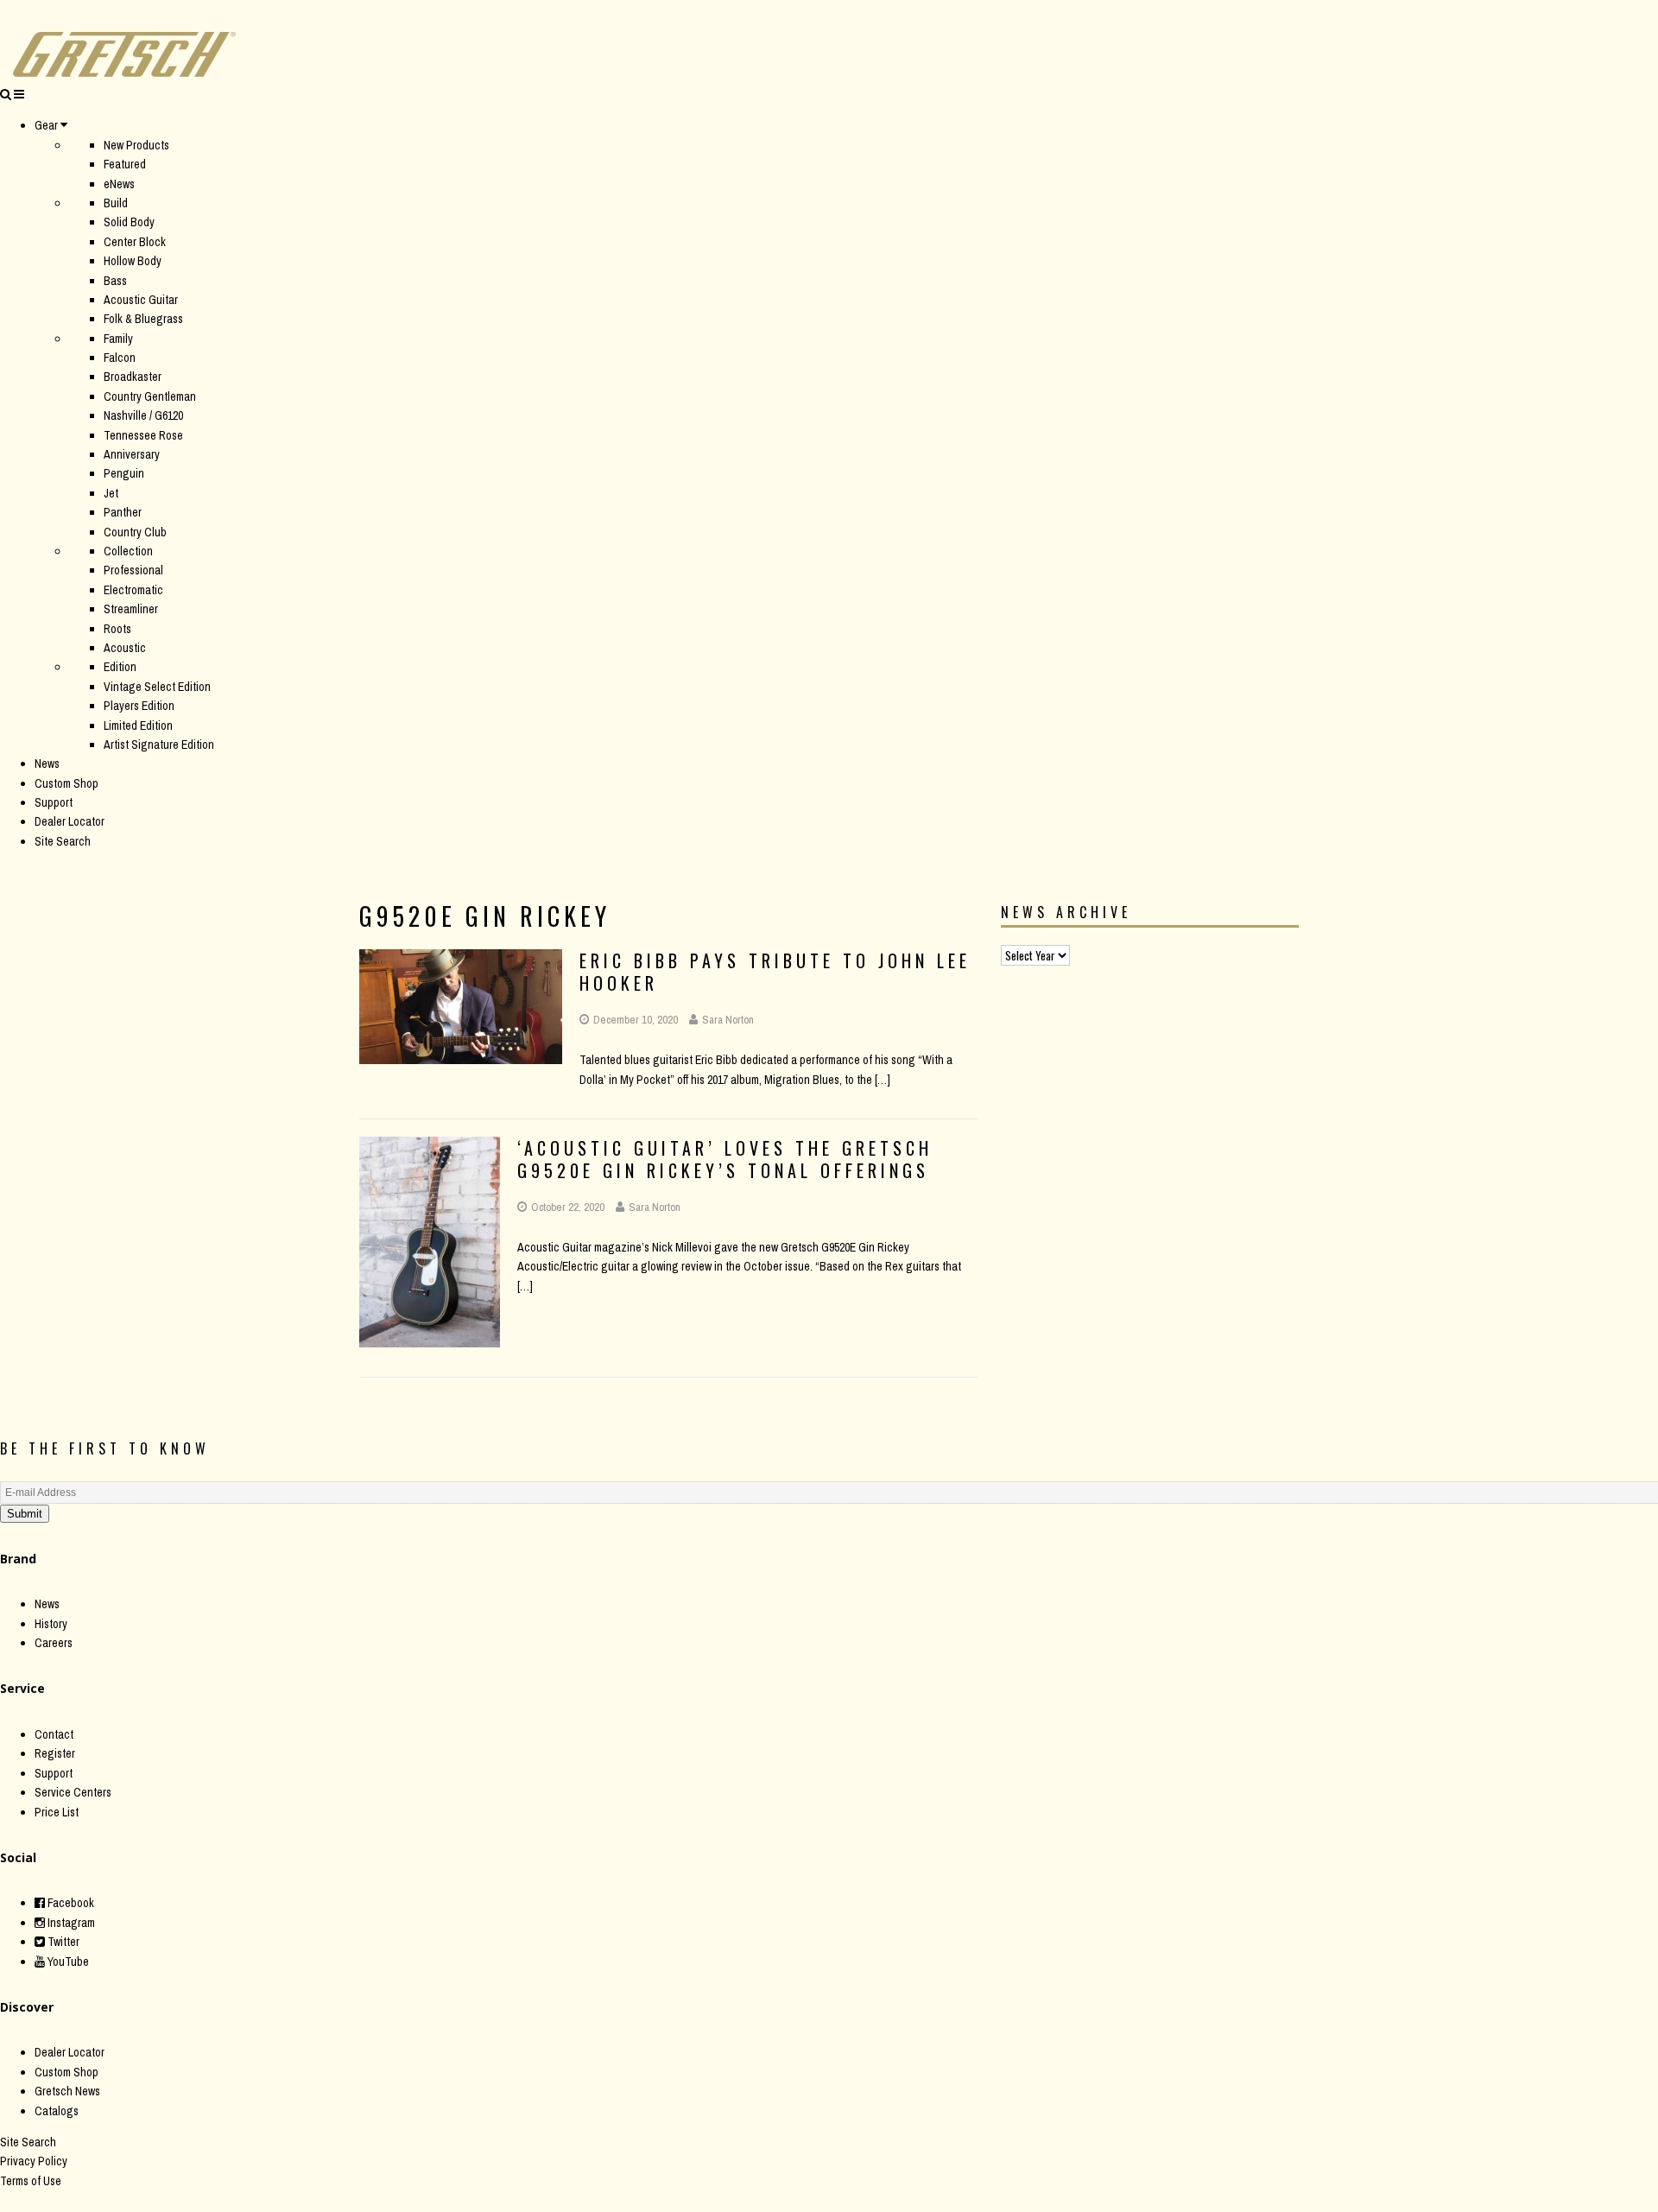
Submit (25, 1514)
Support (54, 802)
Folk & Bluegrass (143, 319)
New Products (136, 145)
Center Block (135, 242)
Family (118, 339)
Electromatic (133, 590)
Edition (120, 667)
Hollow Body (133, 261)
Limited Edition (138, 726)
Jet (111, 493)
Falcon (120, 358)
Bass (115, 281)
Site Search (63, 841)
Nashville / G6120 (143, 415)
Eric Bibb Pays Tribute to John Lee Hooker (775, 972)
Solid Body (129, 222)
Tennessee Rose (143, 435)
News (47, 764)
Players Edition (139, 706)
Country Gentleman (150, 396)
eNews (119, 184)
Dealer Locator (70, 821)
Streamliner (131, 609)
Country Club (135, 532)
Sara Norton (728, 1020)
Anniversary (132, 454)
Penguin (124, 473)
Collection (128, 551)
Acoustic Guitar (141, 300)
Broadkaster (133, 377)
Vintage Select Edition (157, 687)
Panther (123, 512)
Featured (125, 164)
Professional (133, 570)
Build (116, 203)
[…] (883, 1080)
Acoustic (125, 648)
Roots (117, 629)
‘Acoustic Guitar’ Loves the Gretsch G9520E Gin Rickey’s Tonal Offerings (725, 1159)
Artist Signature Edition (159, 745)
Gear (46, 125)
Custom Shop (66, 783)
